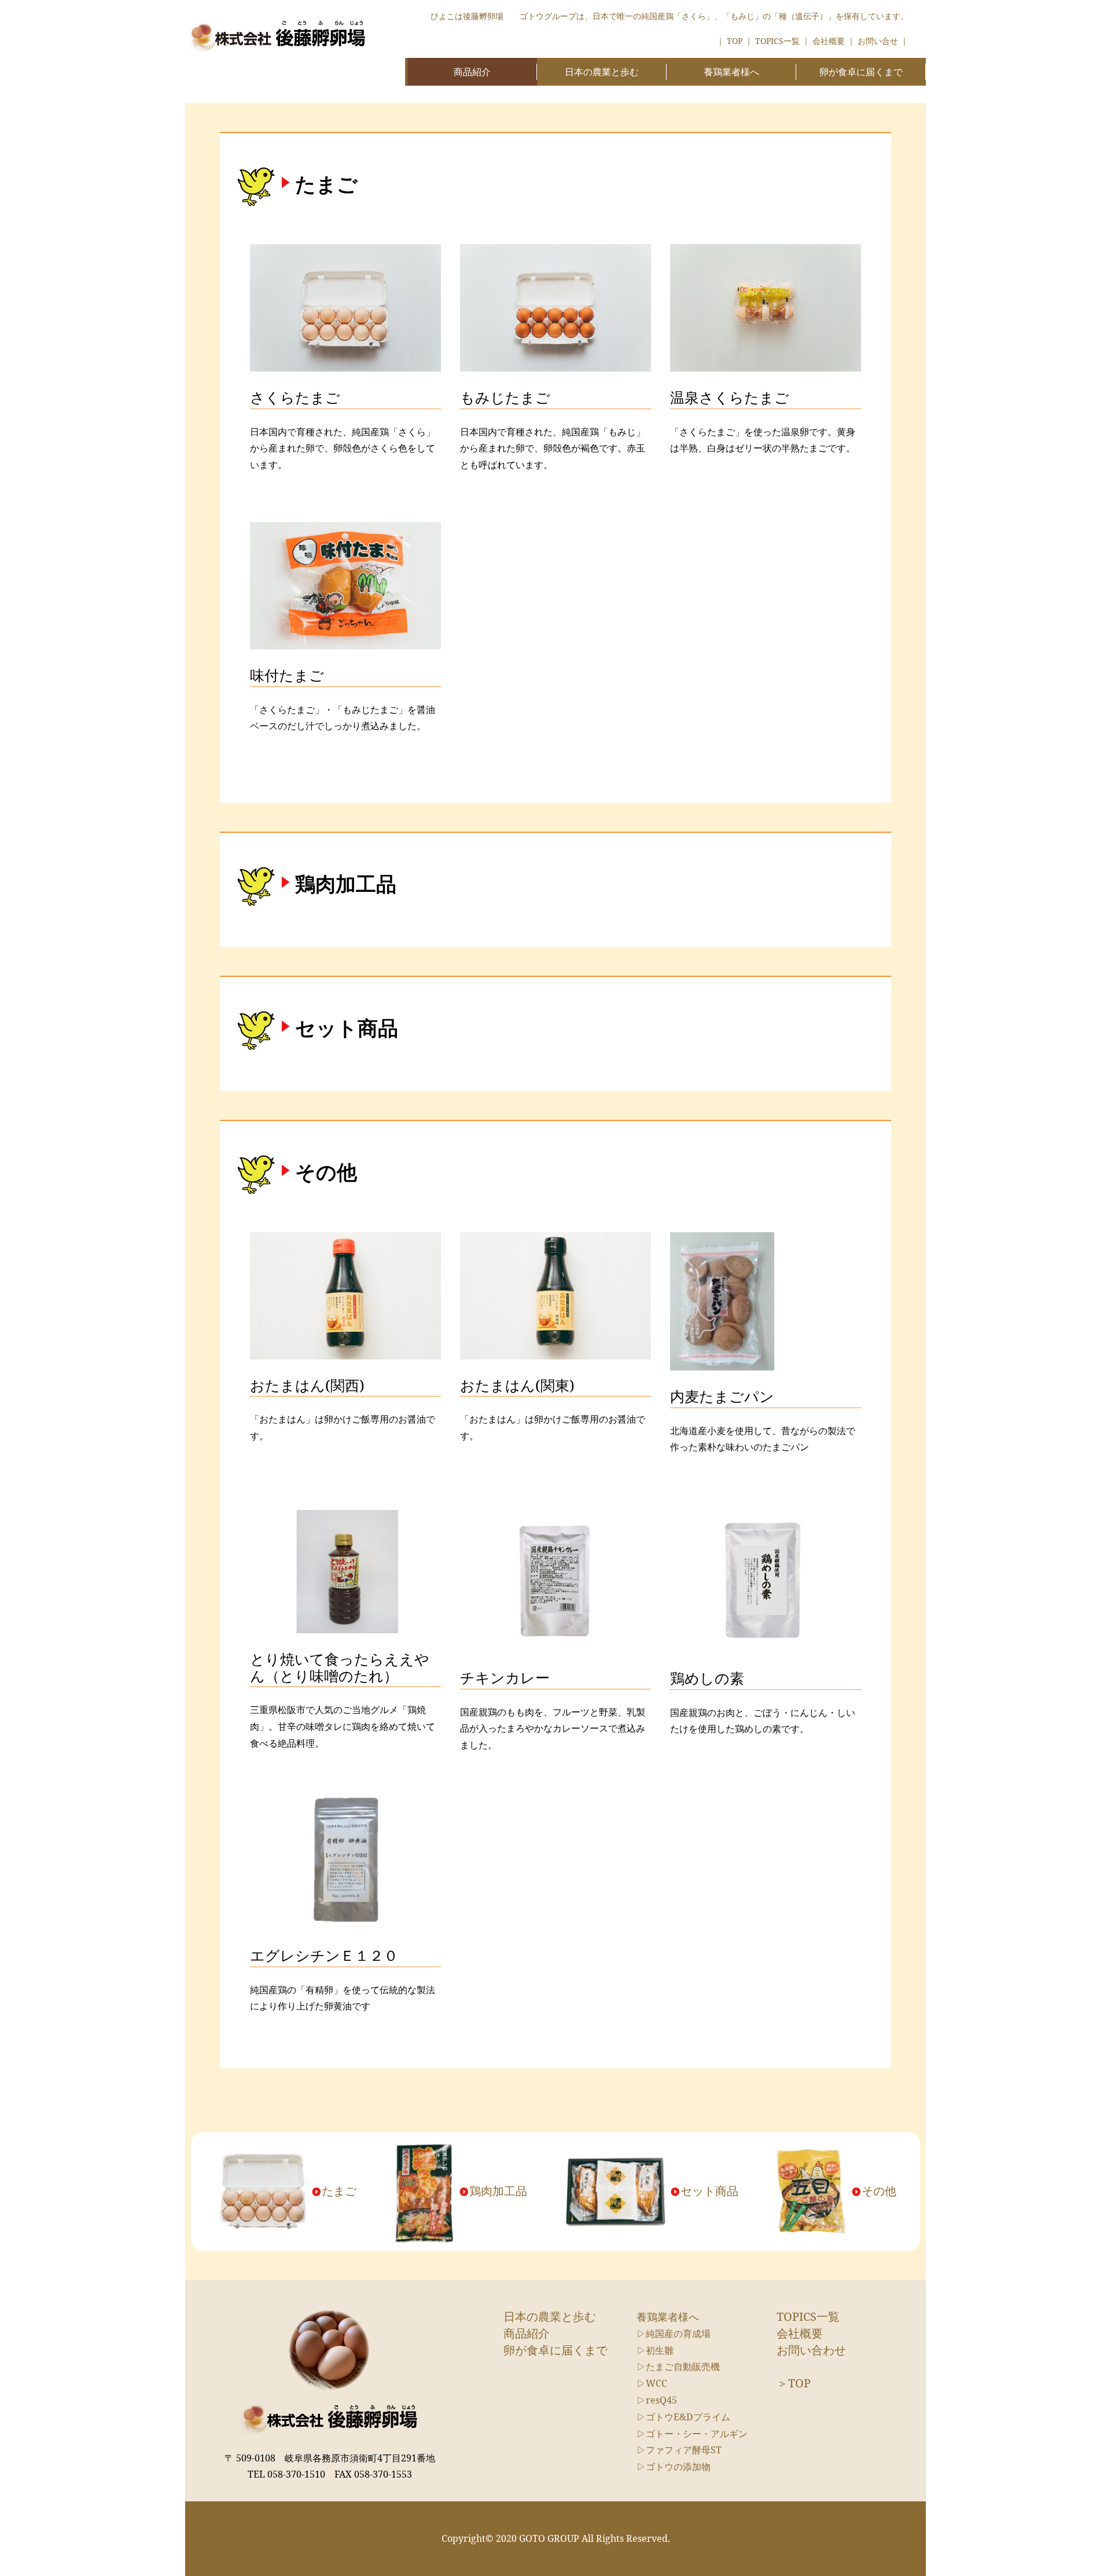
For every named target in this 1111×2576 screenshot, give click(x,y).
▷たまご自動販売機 (678, 2366)
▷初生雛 (655, 2350)
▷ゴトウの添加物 (674, 2467)
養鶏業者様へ (731, 72)
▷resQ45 (657, 2400)
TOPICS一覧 (777, 41)
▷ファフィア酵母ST (679, 2450)
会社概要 (829, 41)
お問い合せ (878, 41)
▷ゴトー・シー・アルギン (692, 2434)
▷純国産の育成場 (674, 2334)
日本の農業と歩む (602, 72)
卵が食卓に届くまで (861, 72)
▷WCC (652, 2383)
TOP (735, 41)
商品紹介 (472, 72)
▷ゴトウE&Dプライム (683, 2417)
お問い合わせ (811, 2350)
